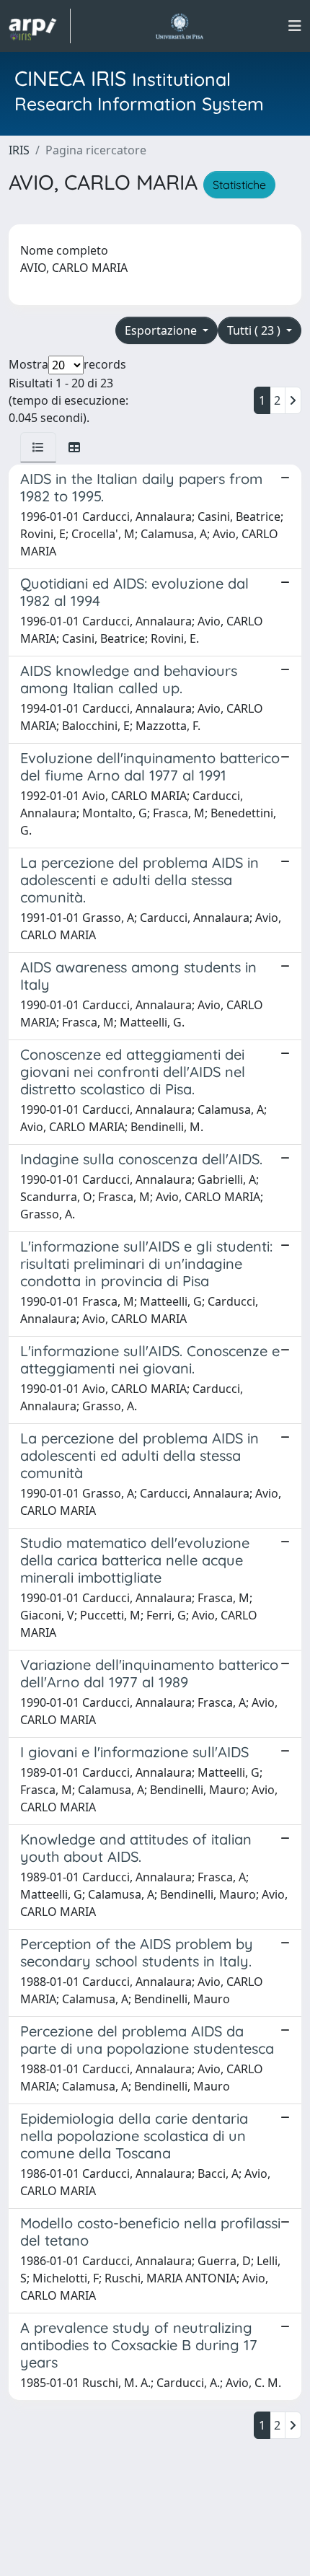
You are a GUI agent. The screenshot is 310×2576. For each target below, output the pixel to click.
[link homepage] (40, 26)
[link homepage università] (179, 26)
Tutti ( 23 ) (255, 330)
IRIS (19, 150)
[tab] (38, 447)
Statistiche (239, 185)
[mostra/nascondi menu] (295, 26)
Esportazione (162, 330)
